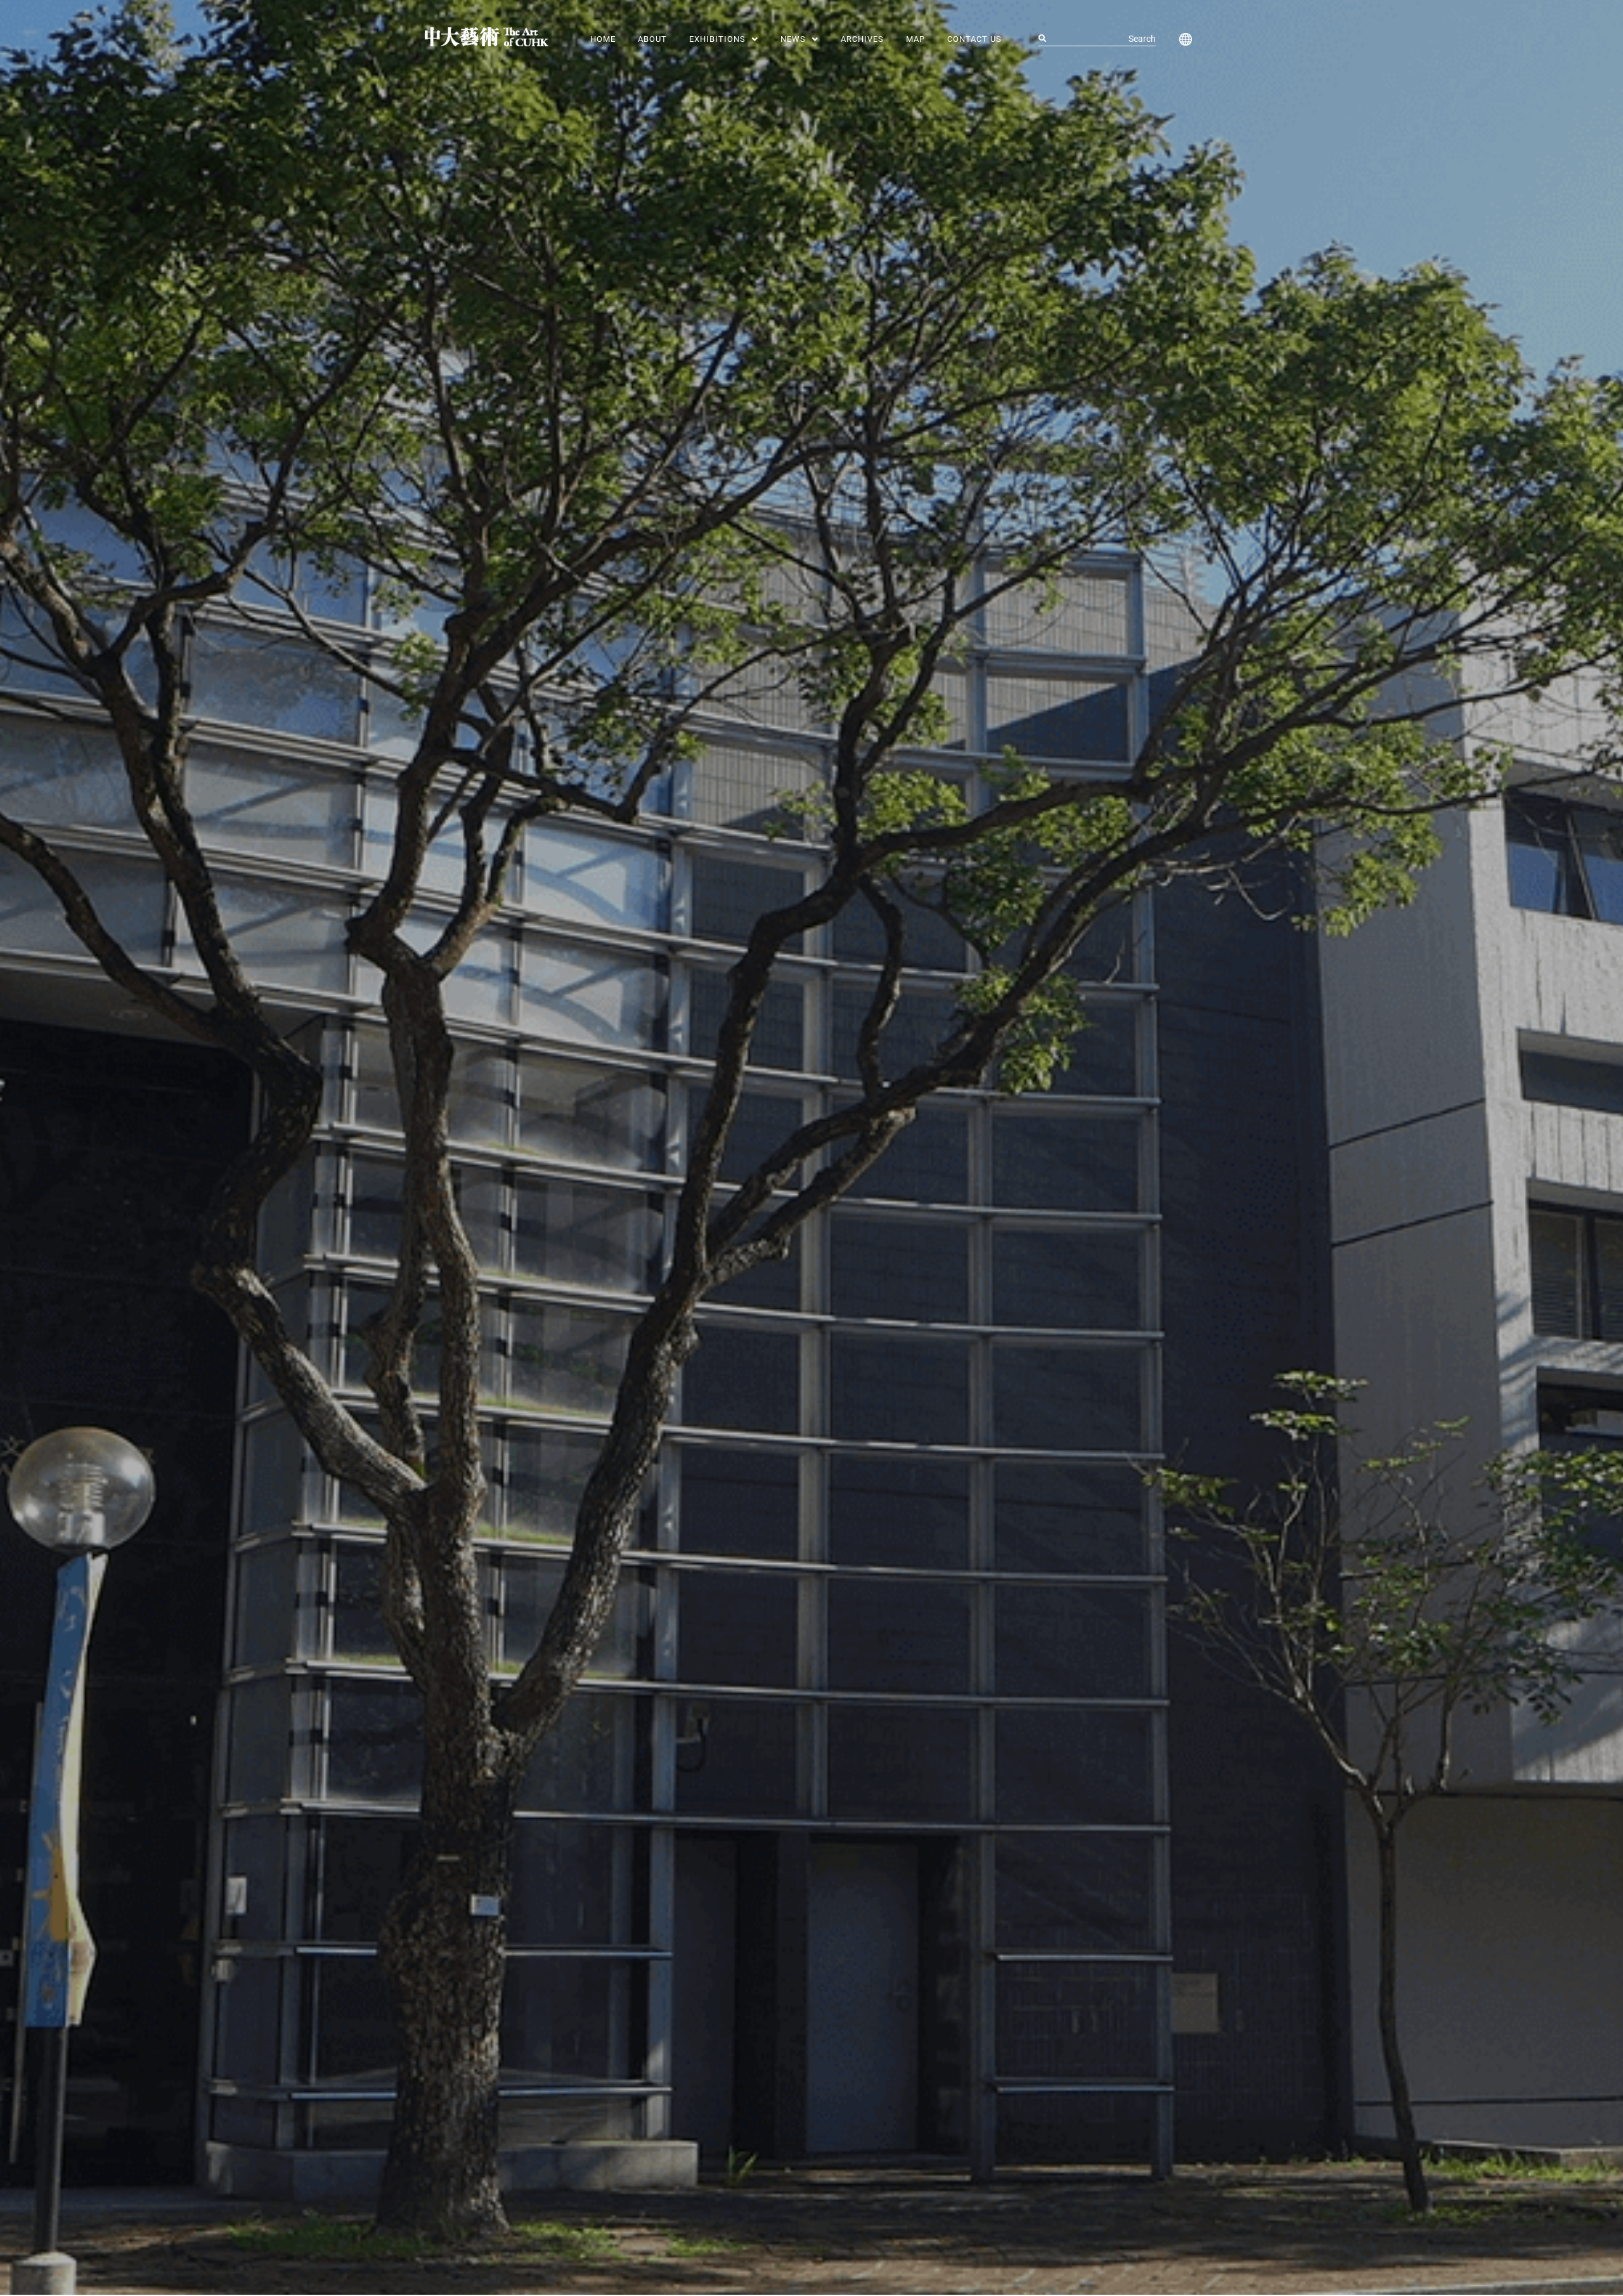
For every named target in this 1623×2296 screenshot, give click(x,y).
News (793, 39)
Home (603, 39)
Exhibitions (717, 39)
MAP (915, 39)
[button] (724, 39)
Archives (862, 39)
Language (1183, 39)
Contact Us (974, 39)
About (652, 39)
